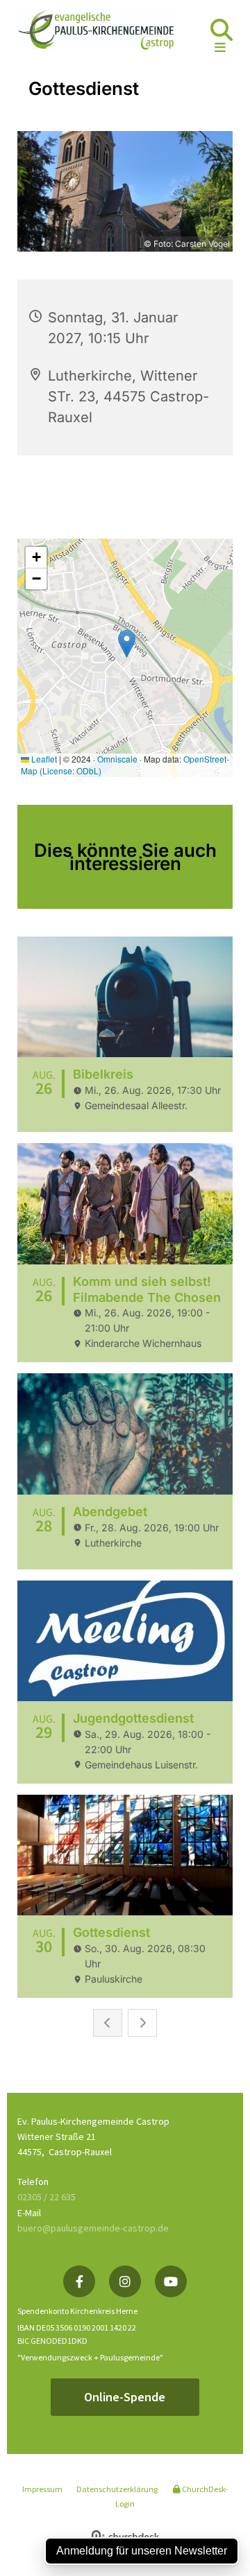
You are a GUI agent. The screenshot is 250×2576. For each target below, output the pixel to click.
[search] (222, 30)
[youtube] (171, 2281)
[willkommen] (95, 30)
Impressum (42, 2489)
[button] (208, 48)
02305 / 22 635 (47, 2197)
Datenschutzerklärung (117, 2489)
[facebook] (79, 2281)
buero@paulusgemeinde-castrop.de (93, 2228)
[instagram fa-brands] (125, 2281)
